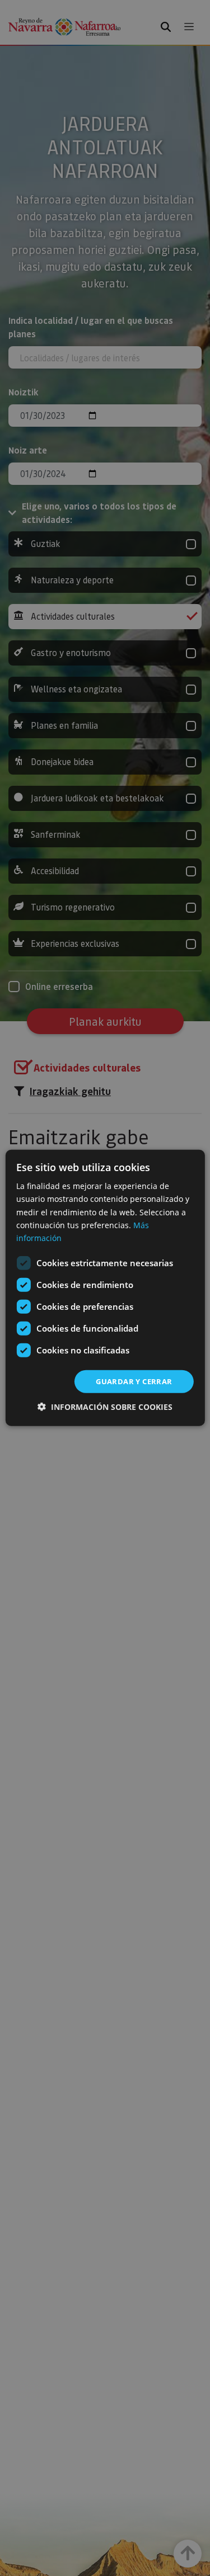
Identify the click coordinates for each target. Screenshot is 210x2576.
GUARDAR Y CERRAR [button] (134, 1381)
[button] (105, 1407)
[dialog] (105, 1288)
